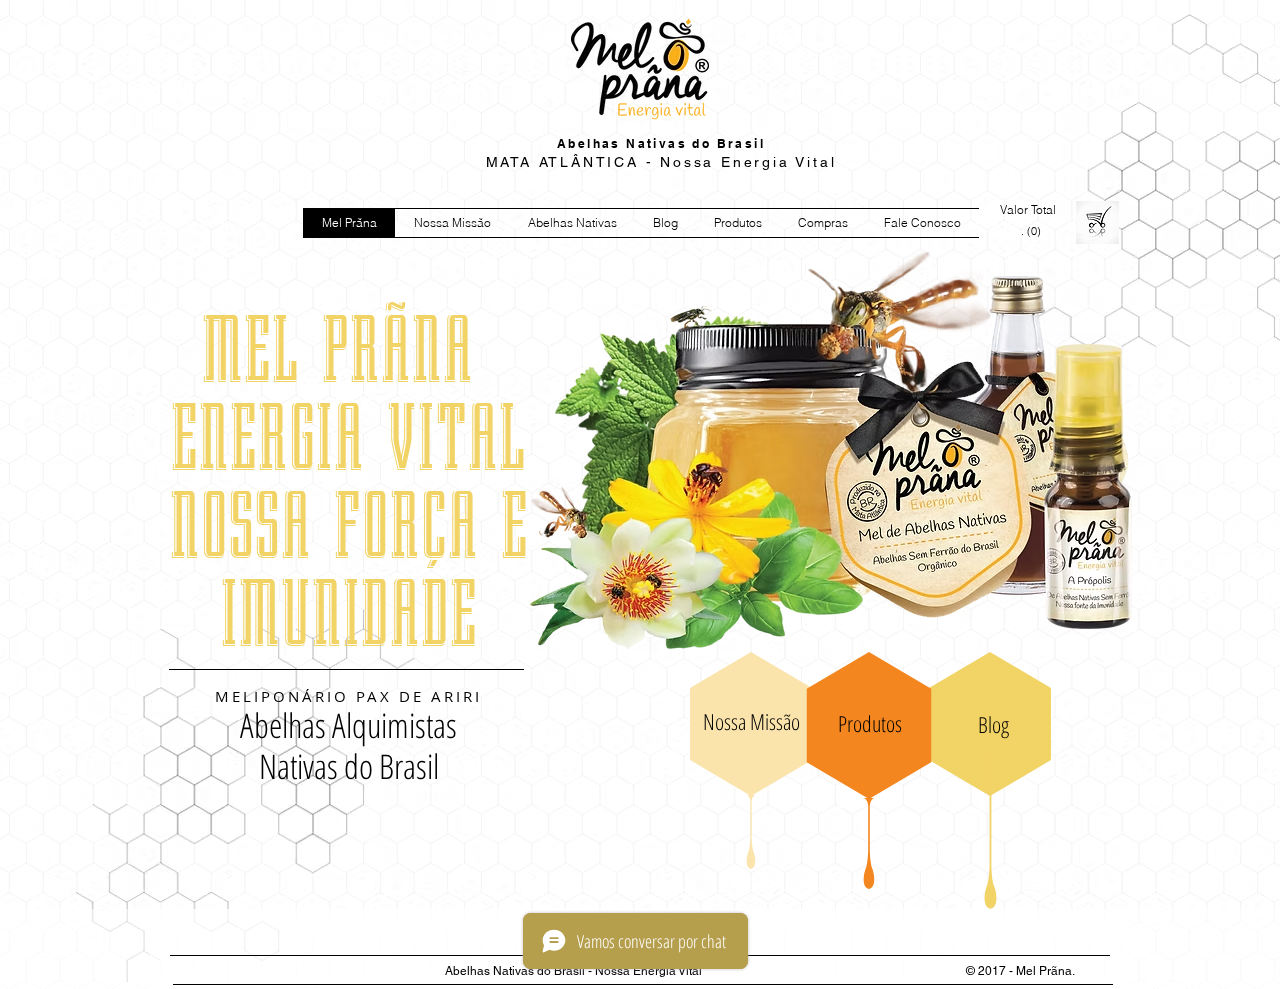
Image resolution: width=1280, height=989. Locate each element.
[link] (1031, 231)
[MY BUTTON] (1029, 474)
